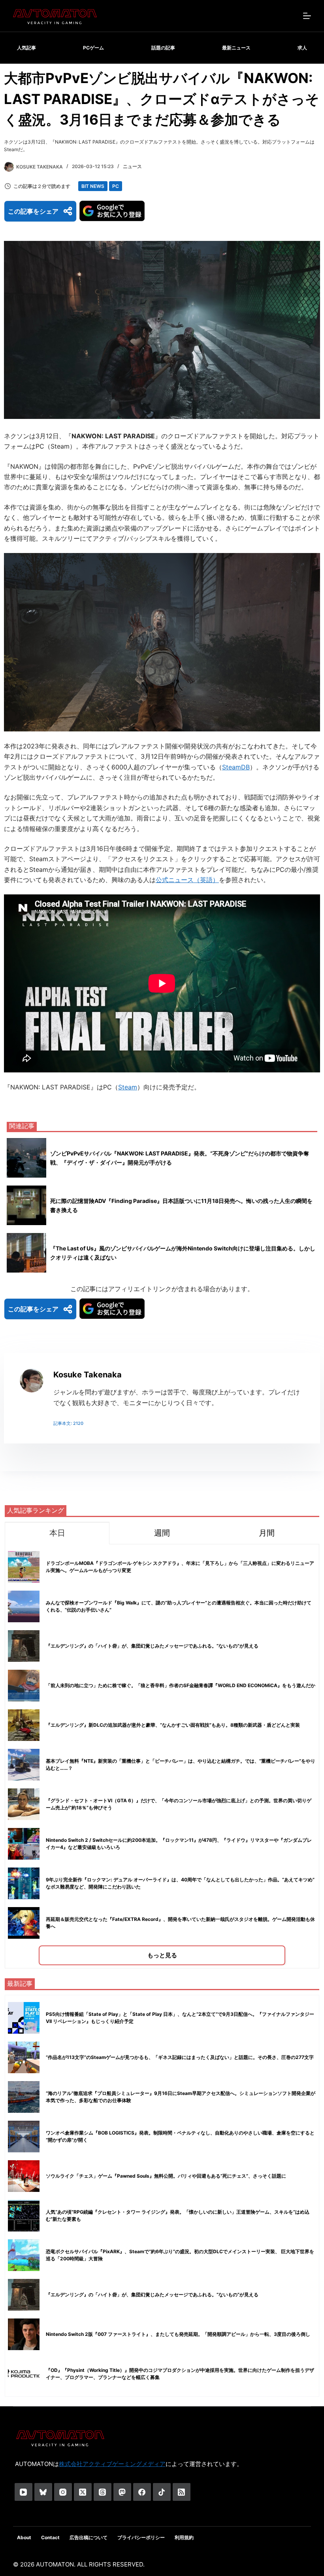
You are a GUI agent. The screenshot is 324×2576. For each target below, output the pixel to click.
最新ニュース (236, 48)
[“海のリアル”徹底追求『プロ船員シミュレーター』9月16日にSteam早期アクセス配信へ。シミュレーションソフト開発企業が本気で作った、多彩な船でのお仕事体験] (24, 2097)
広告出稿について (89, 2537)
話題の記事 (163, 48)
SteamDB (236, 767)
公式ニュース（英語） (187, 880)
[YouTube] (24, 2492)
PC (116, 186)
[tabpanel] (162, 1756)
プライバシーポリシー (141, 2537)
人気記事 (26, 48)
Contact (50, 2537)
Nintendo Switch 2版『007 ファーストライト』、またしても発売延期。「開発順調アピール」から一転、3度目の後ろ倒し (178, 2334)
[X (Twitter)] (83, 2492)
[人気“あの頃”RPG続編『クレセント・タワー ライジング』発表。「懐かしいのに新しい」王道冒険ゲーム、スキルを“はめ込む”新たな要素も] (24, 2216)
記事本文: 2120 (68, 1423)
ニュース (132, 166)
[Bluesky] (43, 2492)
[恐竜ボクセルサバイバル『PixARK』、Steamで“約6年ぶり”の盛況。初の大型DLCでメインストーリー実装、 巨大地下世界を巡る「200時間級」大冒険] (24, 2255)
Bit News (93, 186)
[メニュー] (307, 16)
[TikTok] (162, 2492)
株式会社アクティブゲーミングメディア (112, 2464)
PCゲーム (93, 48)
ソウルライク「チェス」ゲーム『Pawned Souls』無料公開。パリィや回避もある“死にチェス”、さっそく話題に (166, 2176)
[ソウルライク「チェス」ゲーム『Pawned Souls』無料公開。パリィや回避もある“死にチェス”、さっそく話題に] (24, 2176)
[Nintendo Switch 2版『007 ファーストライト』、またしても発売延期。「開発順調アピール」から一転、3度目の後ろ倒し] (24, 2334)
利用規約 (184, 2537)
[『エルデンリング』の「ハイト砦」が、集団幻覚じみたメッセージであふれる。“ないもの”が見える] (24, 2295)
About (24, 2537)
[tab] (57, 1533)
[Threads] (103, 2492)
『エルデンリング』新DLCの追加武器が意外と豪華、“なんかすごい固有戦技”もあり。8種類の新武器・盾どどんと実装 (173, 1725)
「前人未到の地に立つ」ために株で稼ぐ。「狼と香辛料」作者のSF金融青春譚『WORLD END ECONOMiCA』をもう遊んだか (181, 1685)
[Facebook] (142, 2492)
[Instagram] (63, 2492)
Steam (128, 1087)
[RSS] (182, 2492)
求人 (302, 48)
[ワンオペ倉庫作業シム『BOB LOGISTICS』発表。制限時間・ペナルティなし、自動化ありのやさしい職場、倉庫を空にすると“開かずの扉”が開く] (24, 2137)
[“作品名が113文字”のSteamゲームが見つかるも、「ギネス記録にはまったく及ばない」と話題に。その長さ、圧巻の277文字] (24, 2057)
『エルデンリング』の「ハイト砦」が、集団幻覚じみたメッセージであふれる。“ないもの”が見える (152, 1646)
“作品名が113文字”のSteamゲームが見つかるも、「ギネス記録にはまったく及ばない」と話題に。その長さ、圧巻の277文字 (180, 2057)
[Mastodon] (122, 2492)
